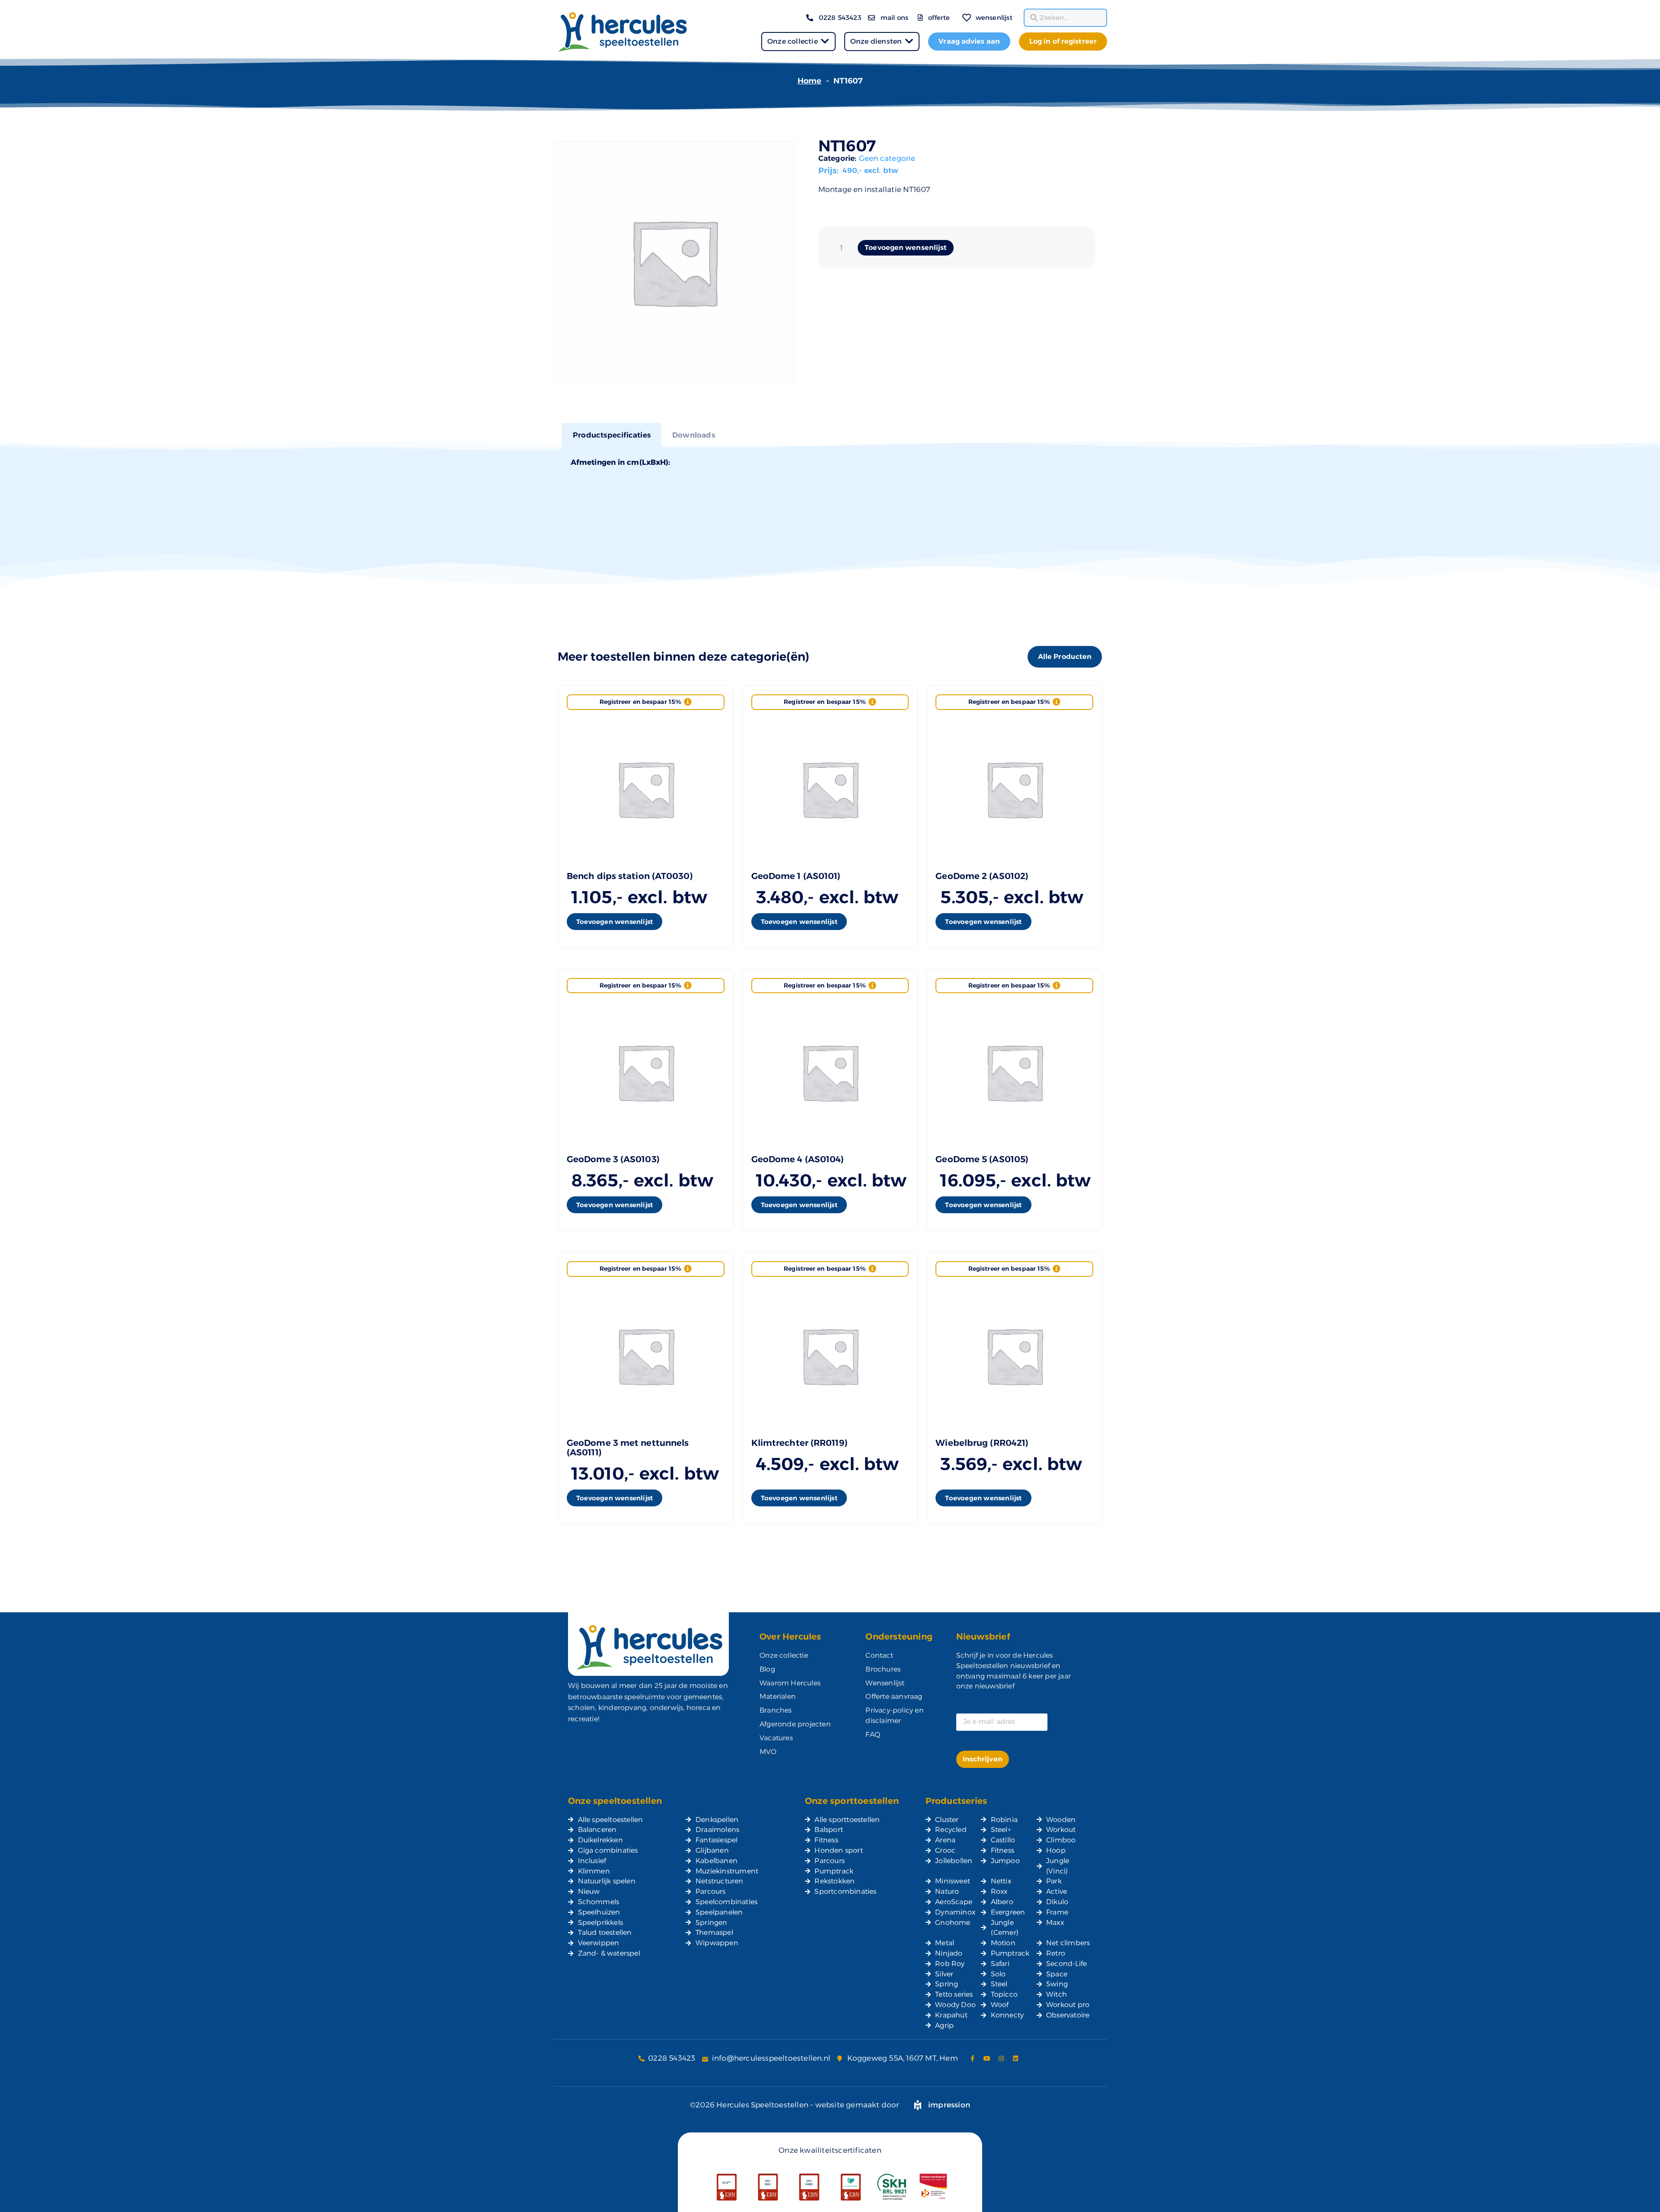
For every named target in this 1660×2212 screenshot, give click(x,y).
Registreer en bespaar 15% (641, 702)
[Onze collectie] (825, 41)
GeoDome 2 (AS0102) (982, 876)
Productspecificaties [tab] (612, 435)
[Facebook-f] (973, 2059)
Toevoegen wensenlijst (906, 248)
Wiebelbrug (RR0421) (982, 1443)
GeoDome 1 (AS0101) (796, 876)
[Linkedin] (1015, 2059)
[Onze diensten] (909, 41)
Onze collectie (793, 41)
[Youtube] (987, 2059)
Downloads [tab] (694, 435)
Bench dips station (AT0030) (630, 876)
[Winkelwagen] (954, 12)
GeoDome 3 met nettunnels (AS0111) (628, 1448)
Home (810, 81)
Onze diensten (876, 41)
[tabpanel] (830, 461)
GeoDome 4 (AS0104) (798, 1159)
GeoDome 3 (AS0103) (613, 1159)
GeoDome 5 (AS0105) (982, 1159)
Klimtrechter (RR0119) (800, 1443)
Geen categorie (887, 158)
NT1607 (847, 146)
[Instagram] (1001, 2059)
